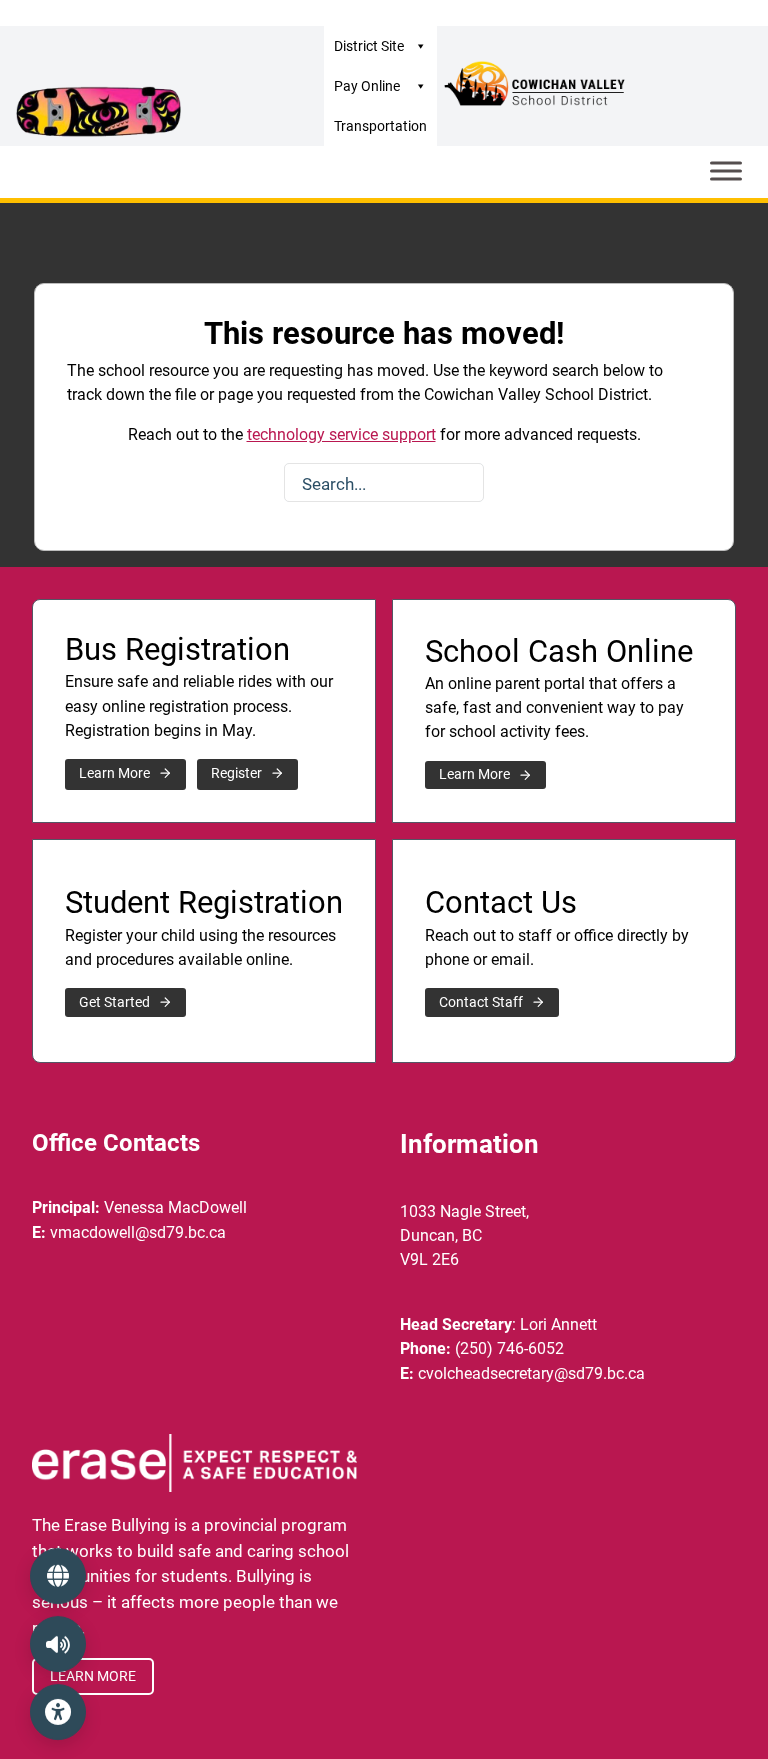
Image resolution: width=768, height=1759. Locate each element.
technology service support (341, 434)
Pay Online (367, 86)
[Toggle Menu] (726, 170)
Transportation (380, 126)
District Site (369, 46)
